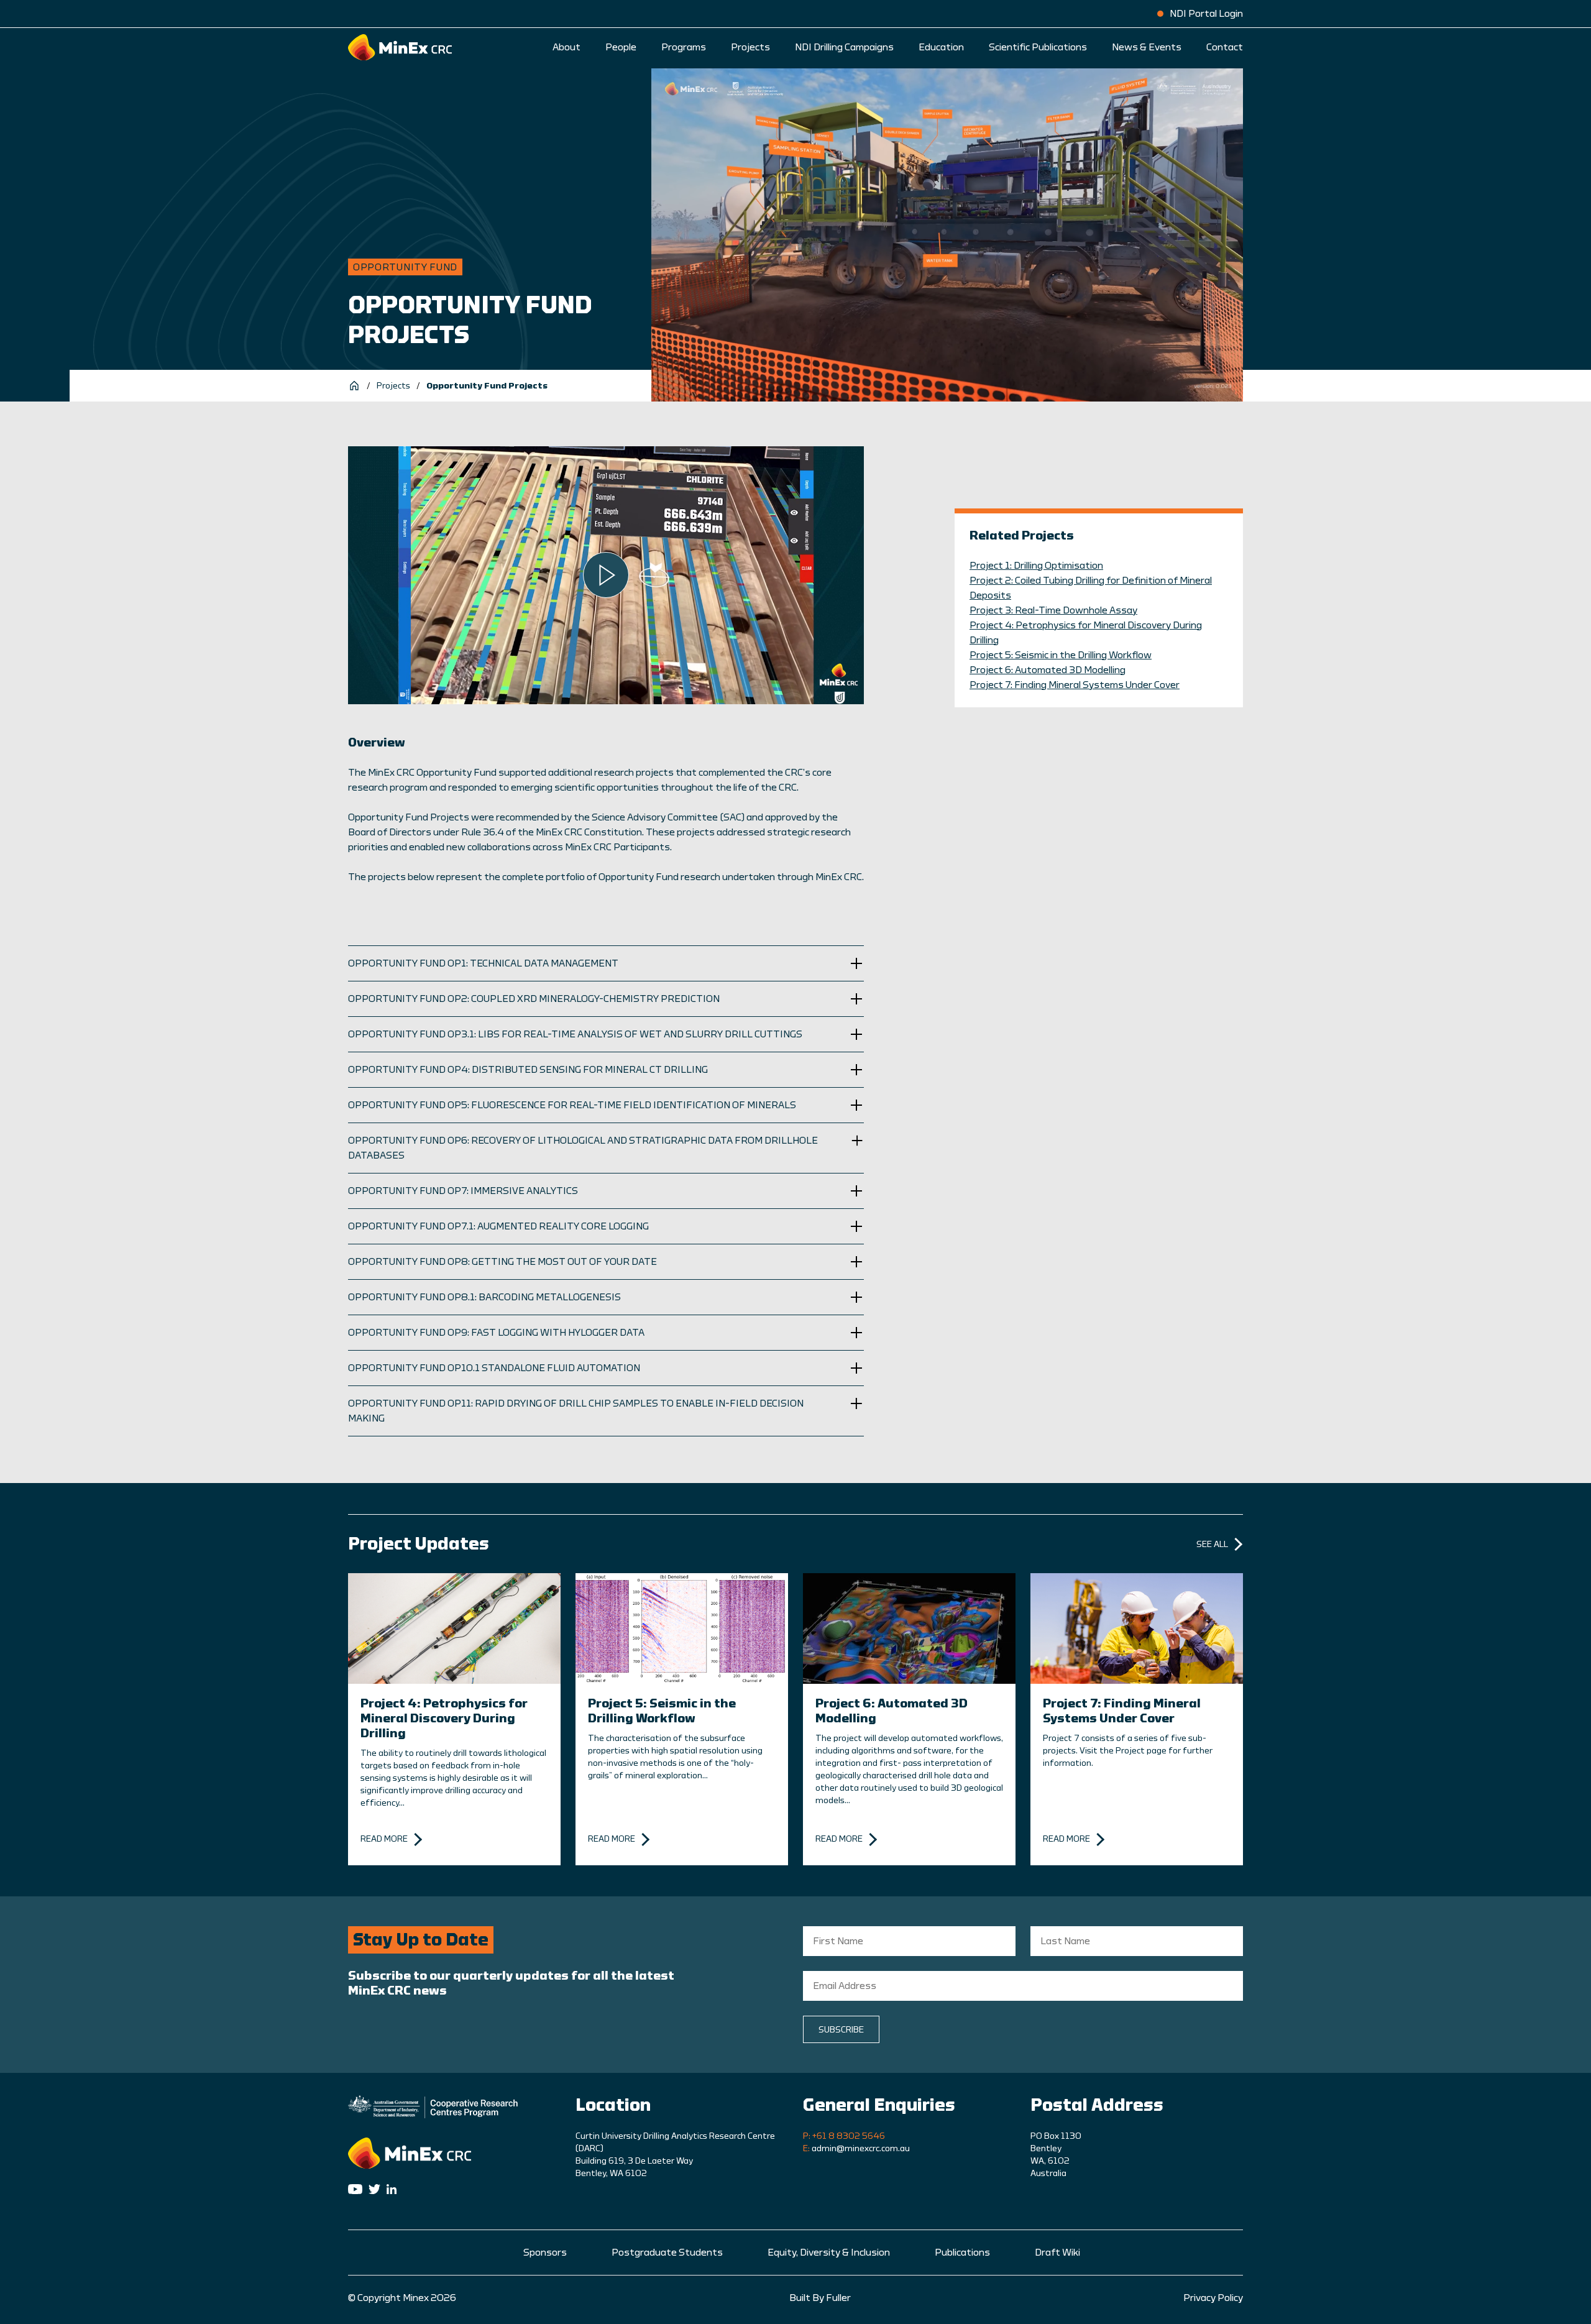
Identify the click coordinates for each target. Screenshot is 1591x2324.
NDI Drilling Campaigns (844, 47)
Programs (684, 47)
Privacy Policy (1213, 2298)
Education (941, 47)
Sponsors (545, 2253)
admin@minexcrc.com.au (861, 2149)
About (566, 47)
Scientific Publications (1038, 47)
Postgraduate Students (667, 2253)
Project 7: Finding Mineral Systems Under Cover (1075, 685)
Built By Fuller (820, 2298)
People (621, 47)
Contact (1225, 47)
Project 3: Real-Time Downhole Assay (1053, 610)
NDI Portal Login (1206, 14)
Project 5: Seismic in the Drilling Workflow (1061, 655)
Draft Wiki (1057, 2253)
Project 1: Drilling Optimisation (1036, 566)
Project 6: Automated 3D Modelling (1048, 670)
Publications (962, 2253)
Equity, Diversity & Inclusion (829, 2253)
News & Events (1147, 47)
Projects (750, 47)
